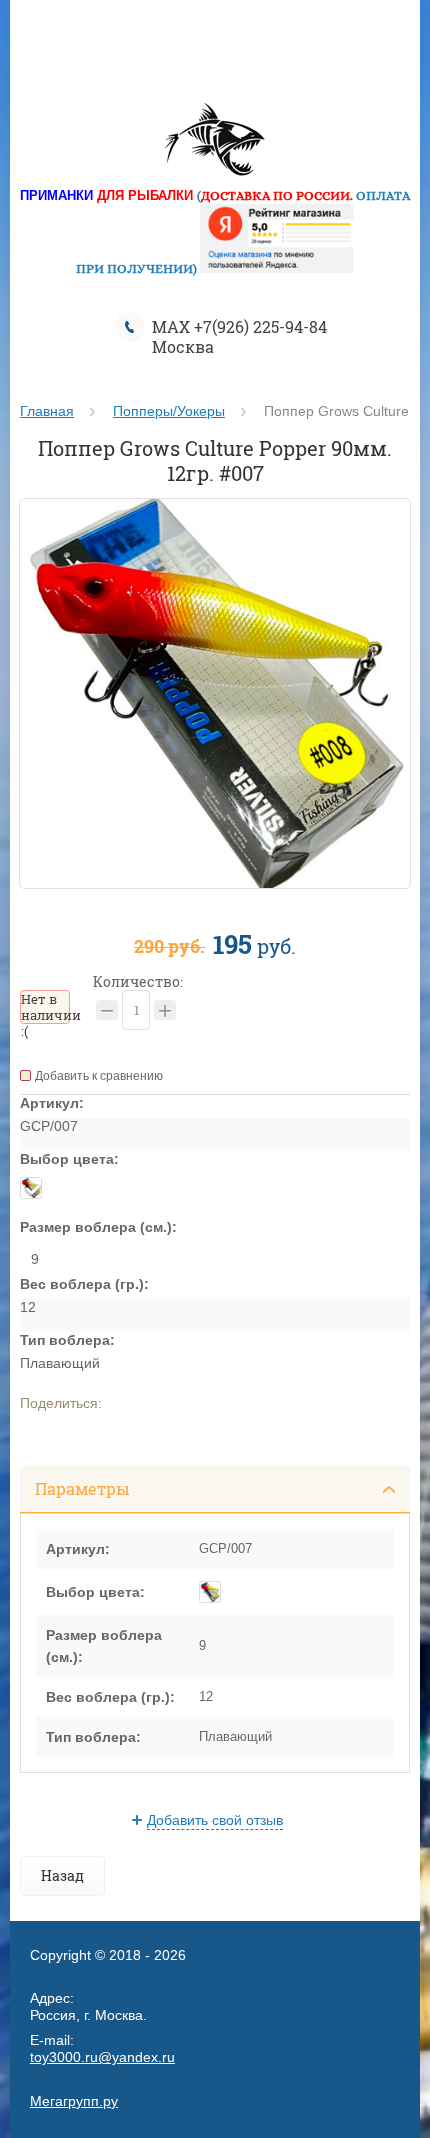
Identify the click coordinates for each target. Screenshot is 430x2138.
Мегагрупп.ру (74, 2101)
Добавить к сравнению (99, 1076)
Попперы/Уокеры (169, 411)
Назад (62, 1875)
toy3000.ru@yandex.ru (102, 2057)
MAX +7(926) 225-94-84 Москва (239, 336)
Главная (47, 411)
